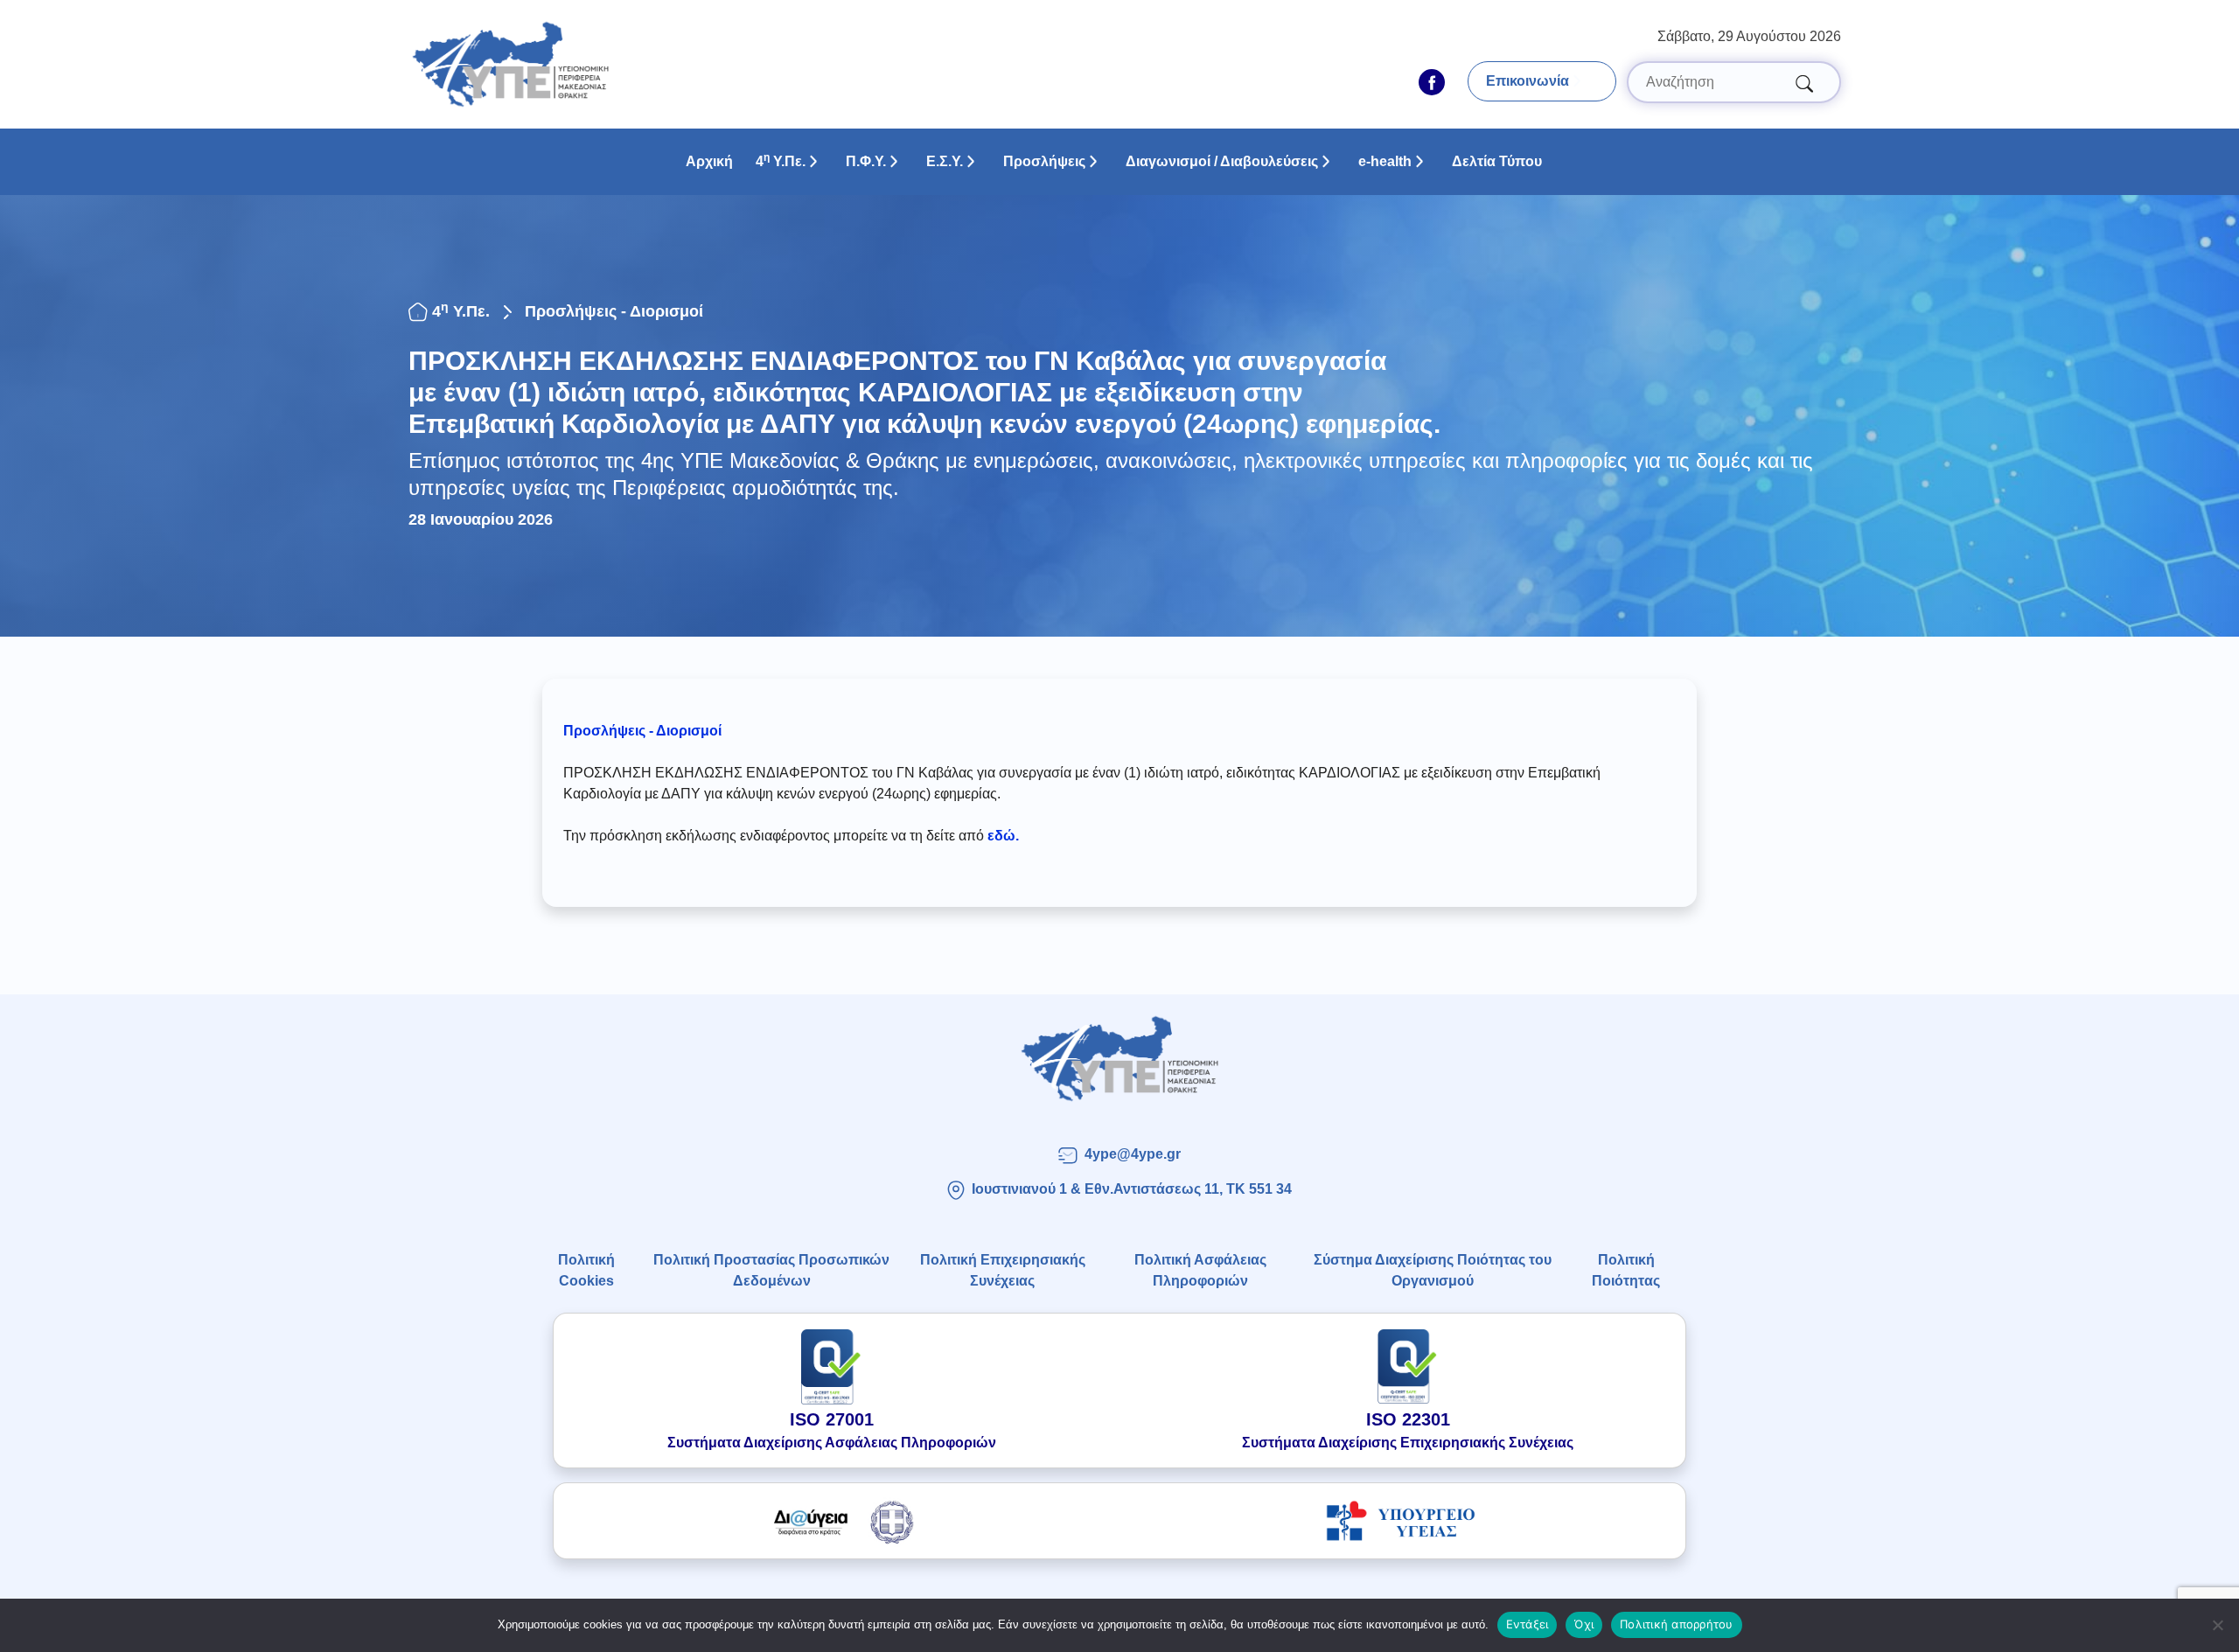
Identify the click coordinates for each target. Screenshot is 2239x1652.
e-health (1385, 161)
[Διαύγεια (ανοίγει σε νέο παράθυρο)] (838, 1521)
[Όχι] (2217, 1625)
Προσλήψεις (1044, 161)
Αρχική (709, 161)
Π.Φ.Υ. (866, 161)
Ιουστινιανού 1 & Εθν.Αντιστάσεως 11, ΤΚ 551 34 (1132, 1189)
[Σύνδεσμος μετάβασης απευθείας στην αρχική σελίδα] (1119, 1059)
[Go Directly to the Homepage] (510, 63)
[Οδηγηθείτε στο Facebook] (1432, 82)
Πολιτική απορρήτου (1677, 1624)
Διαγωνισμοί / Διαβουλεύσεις (1222, 161)
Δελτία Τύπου (1497, 161)
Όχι (1584, 1624)
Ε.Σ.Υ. (945, 161)
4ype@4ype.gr (1133, 1154)
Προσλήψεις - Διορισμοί (614, 311)
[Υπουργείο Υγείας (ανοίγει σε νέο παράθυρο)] (1401, 1521)
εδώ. (1003, 836)
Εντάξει (1528, 1624)
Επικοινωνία (1528, 81)
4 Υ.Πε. (781, 160)
